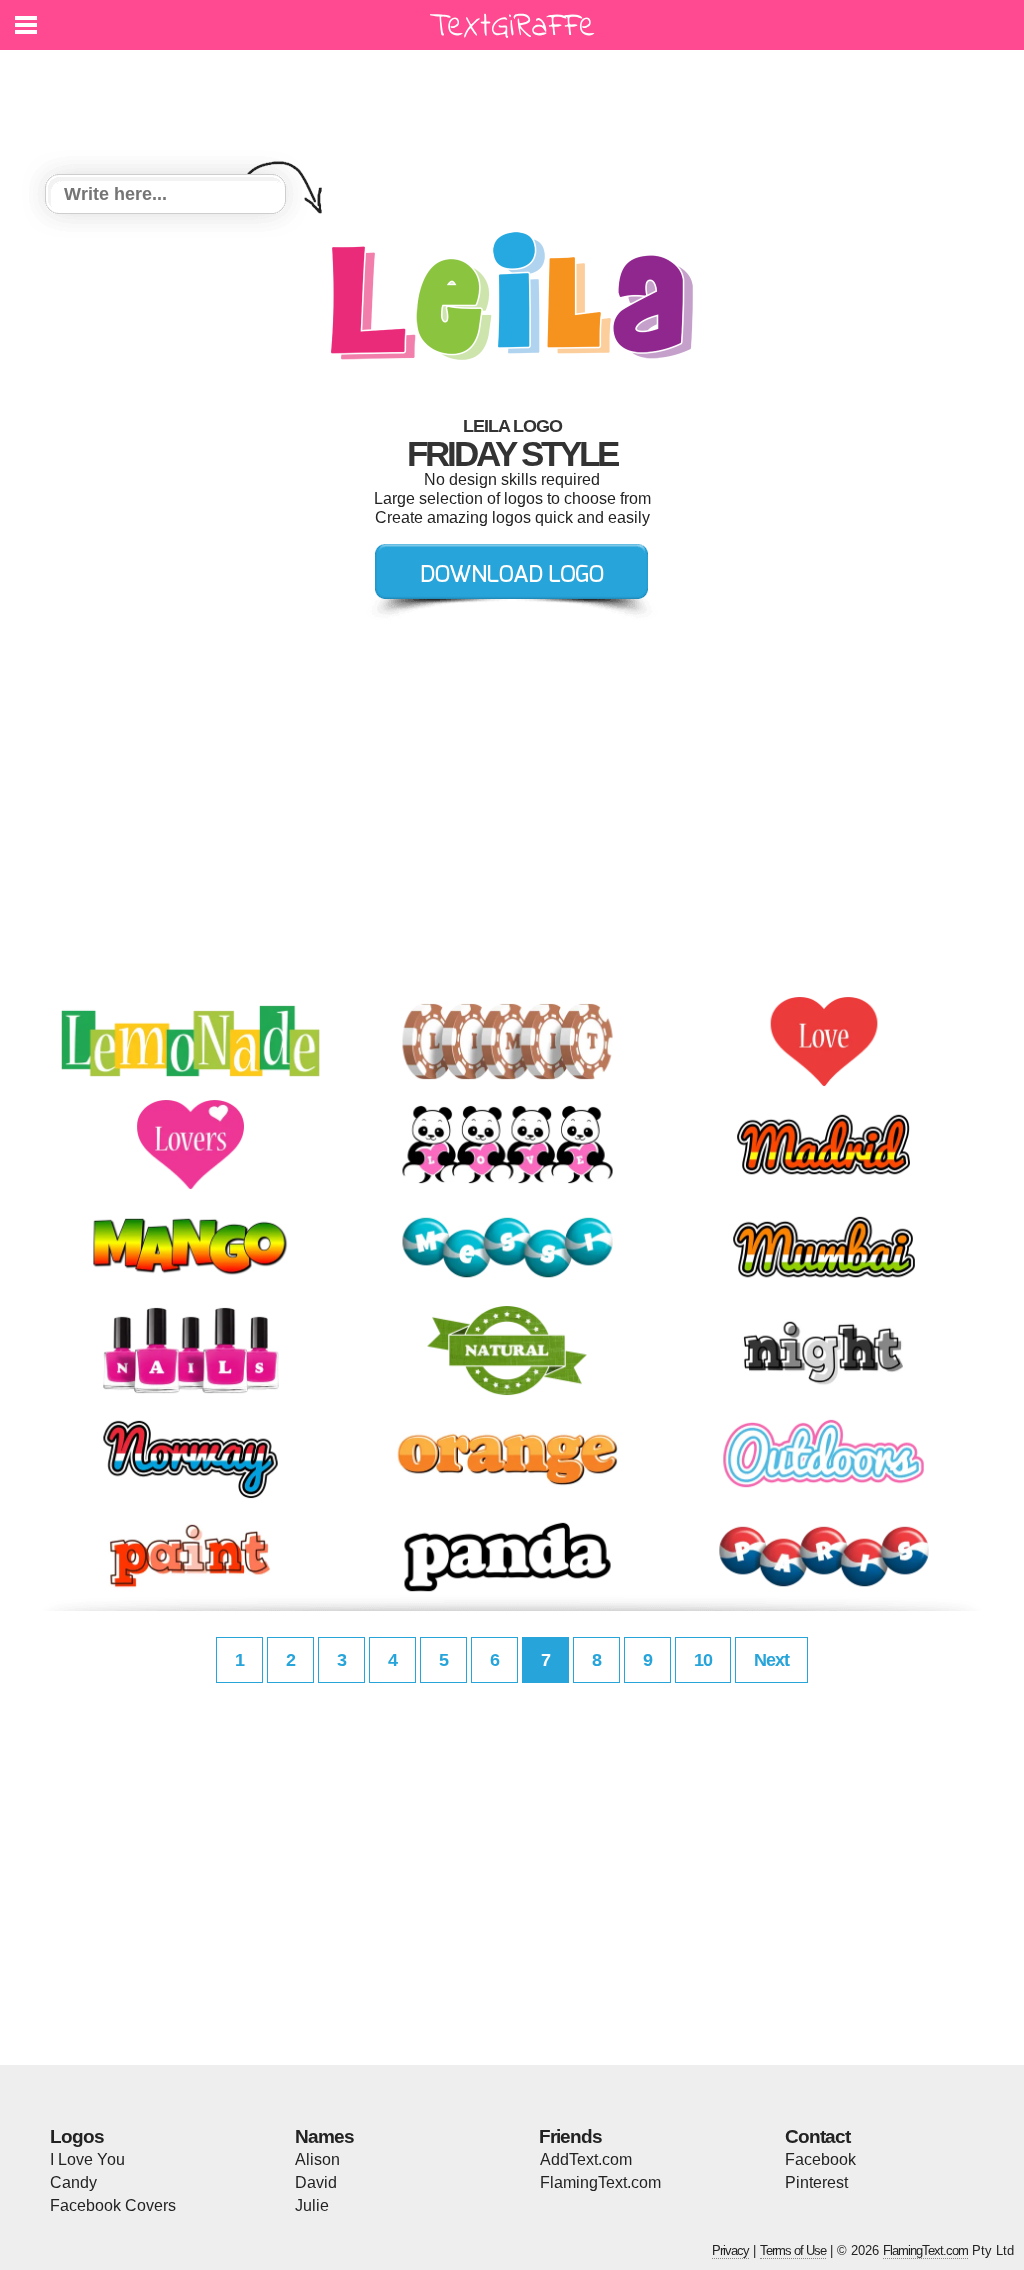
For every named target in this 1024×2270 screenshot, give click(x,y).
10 (703, 1660)
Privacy (730, 2250)
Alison (317, 2159)
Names (324, 2136)
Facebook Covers (113, 2205)
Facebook (820, 2159)
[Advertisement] (517, 100)
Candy (73, 2182)
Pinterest (816, 2182)
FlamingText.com (600, 2182)
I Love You (87, 2159)
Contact (817, 2136)
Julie (312, 2205)
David (316, 2182)
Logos (77, 2136)
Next (771, 1660)
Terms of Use (793, 2250)
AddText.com (586, 2159)
